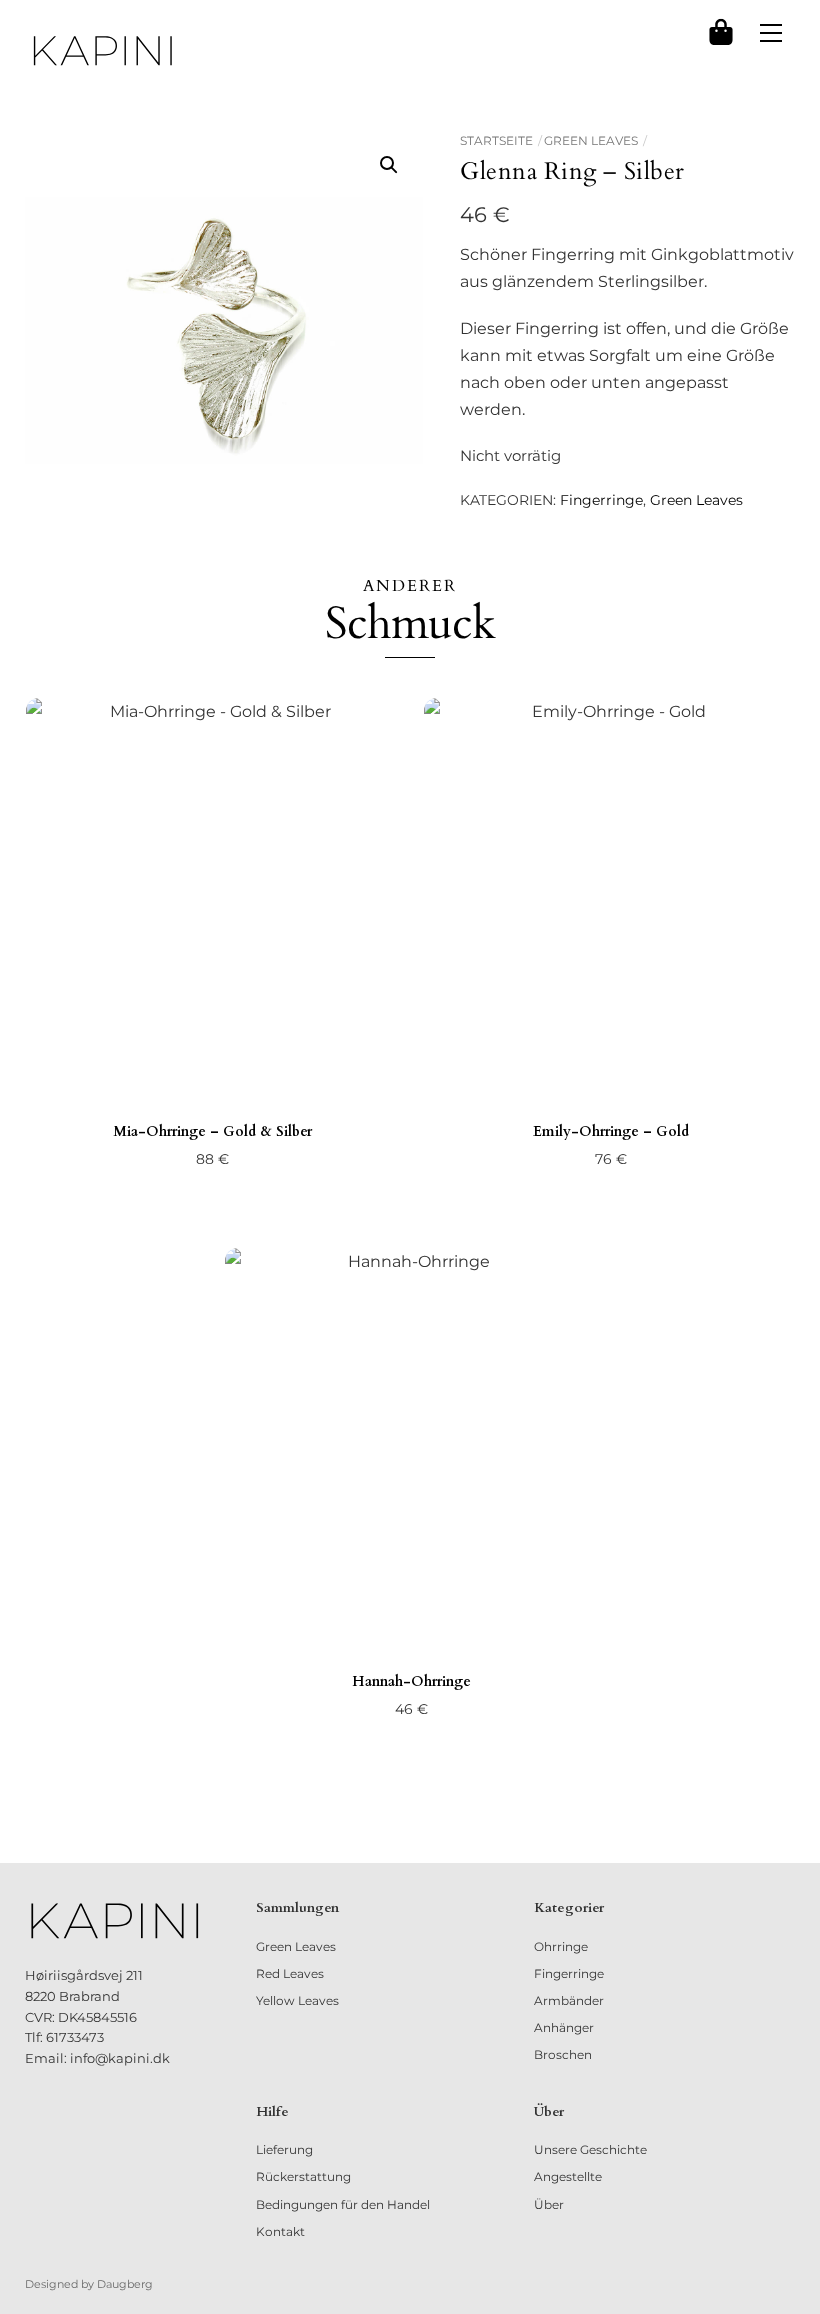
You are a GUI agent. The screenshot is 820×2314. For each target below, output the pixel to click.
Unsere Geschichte (590, 2149)
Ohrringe (561, 1946)
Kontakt (280, 2231)
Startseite (496, 140)
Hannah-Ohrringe (411, 1681)
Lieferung (284, 2149)
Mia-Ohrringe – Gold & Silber (212, 1131)
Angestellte (568, 2176)
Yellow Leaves (297, 2000)
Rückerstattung (303, 2176)
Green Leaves (591, 140)
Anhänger (564, 2027)
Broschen (563, 2054)
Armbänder (569, 2000)
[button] (389, 165)
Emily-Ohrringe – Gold (611, 1131)
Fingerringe (601, 500)
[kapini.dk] (103, 51)
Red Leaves (290, 1973)
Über (549, 2204)
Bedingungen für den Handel (343, 2204)
